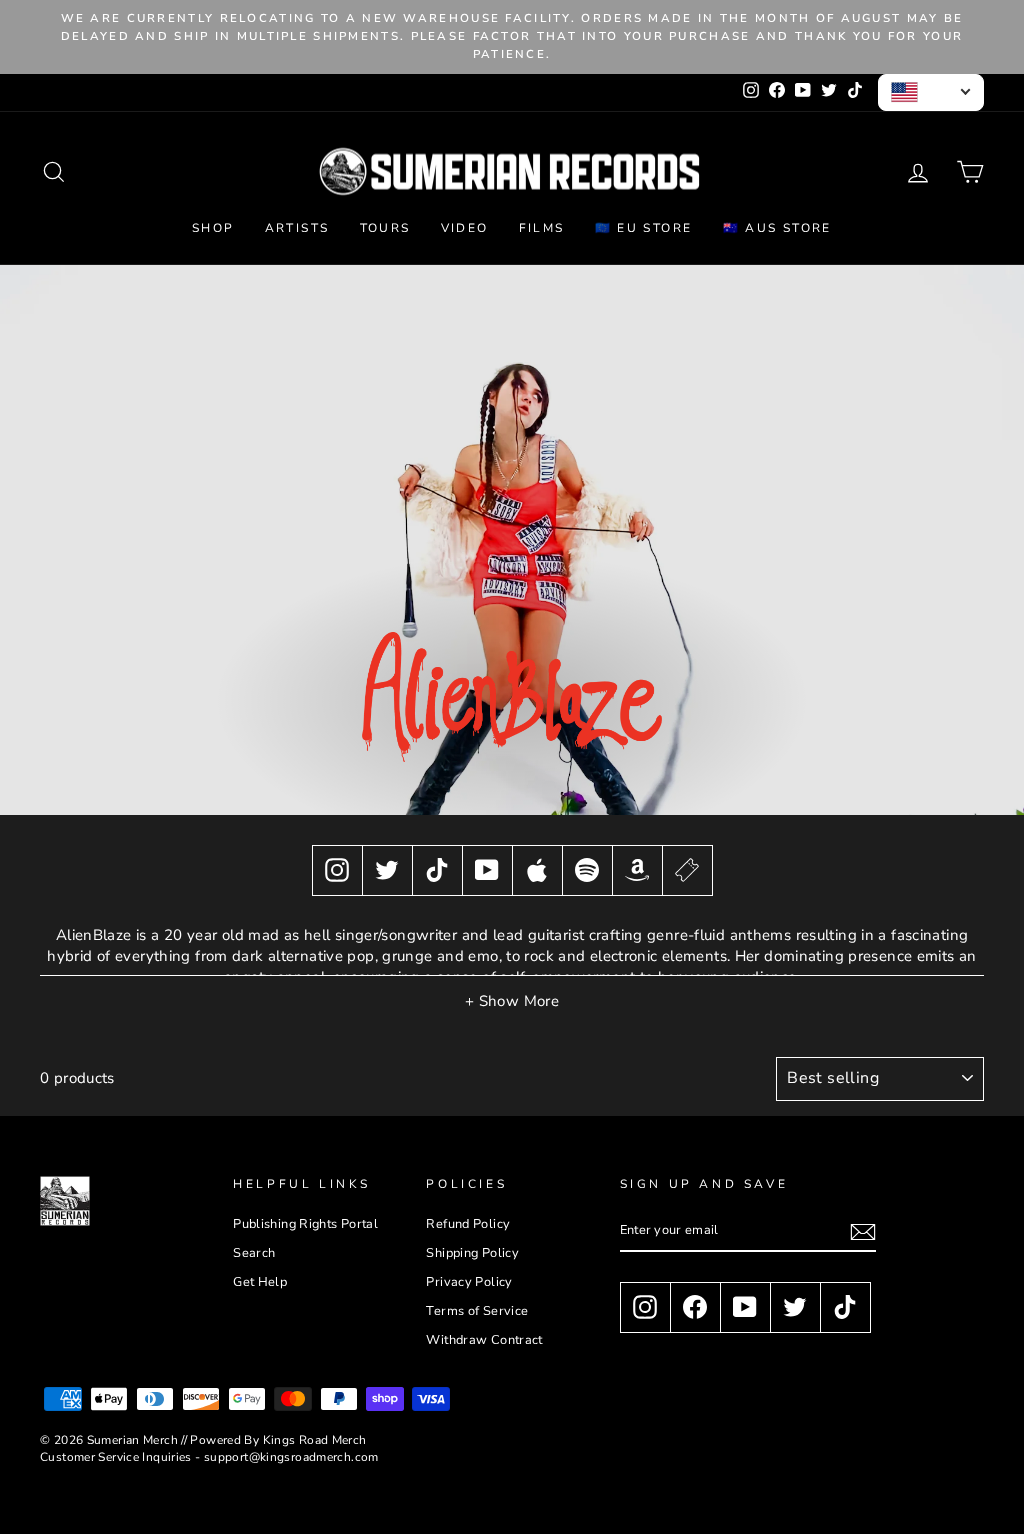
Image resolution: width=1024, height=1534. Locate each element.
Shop (213, 228)
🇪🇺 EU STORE (644, 228)
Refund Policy (468, 1224)
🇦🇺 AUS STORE (777, 228)
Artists (297, 228)
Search (254, 1253)
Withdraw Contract (484, 1340)
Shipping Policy (472, 1253)
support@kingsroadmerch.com (291, 1457)
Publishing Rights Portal (305, 1224)
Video (465, 228)
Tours (385, 228)
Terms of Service (477, 1311)
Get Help (260, 1282)
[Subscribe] (863, 1232)
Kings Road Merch (315, 1440)
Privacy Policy (469, 1282)
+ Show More (512, 1001)
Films (542, 228)
